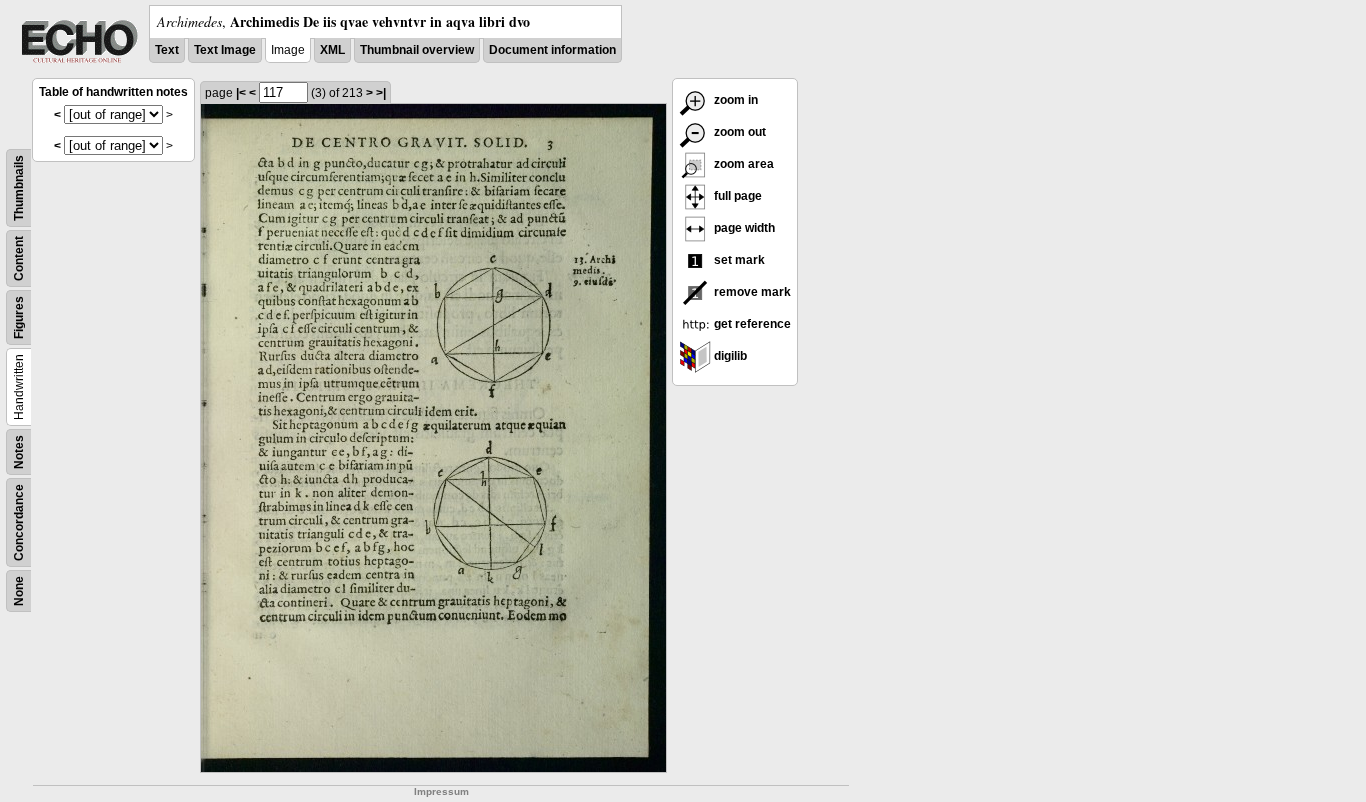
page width (743, 228)
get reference (751, 324)
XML (332, 50)
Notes (19, 452)
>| (381, 93)
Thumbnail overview (417, 50)
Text (167, 50)
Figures (19, 317)
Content (19, 258)
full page (736, 196)
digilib (729, 356)
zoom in (734, 100)
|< (241, 93)
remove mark (751, 292)
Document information (552, 50)
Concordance (19, 522)
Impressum (441, 791)
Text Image (225, 50)
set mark (738, 260)
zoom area (742, 164)
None (19, 591)
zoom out (738, 132)
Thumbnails (19, 188)
